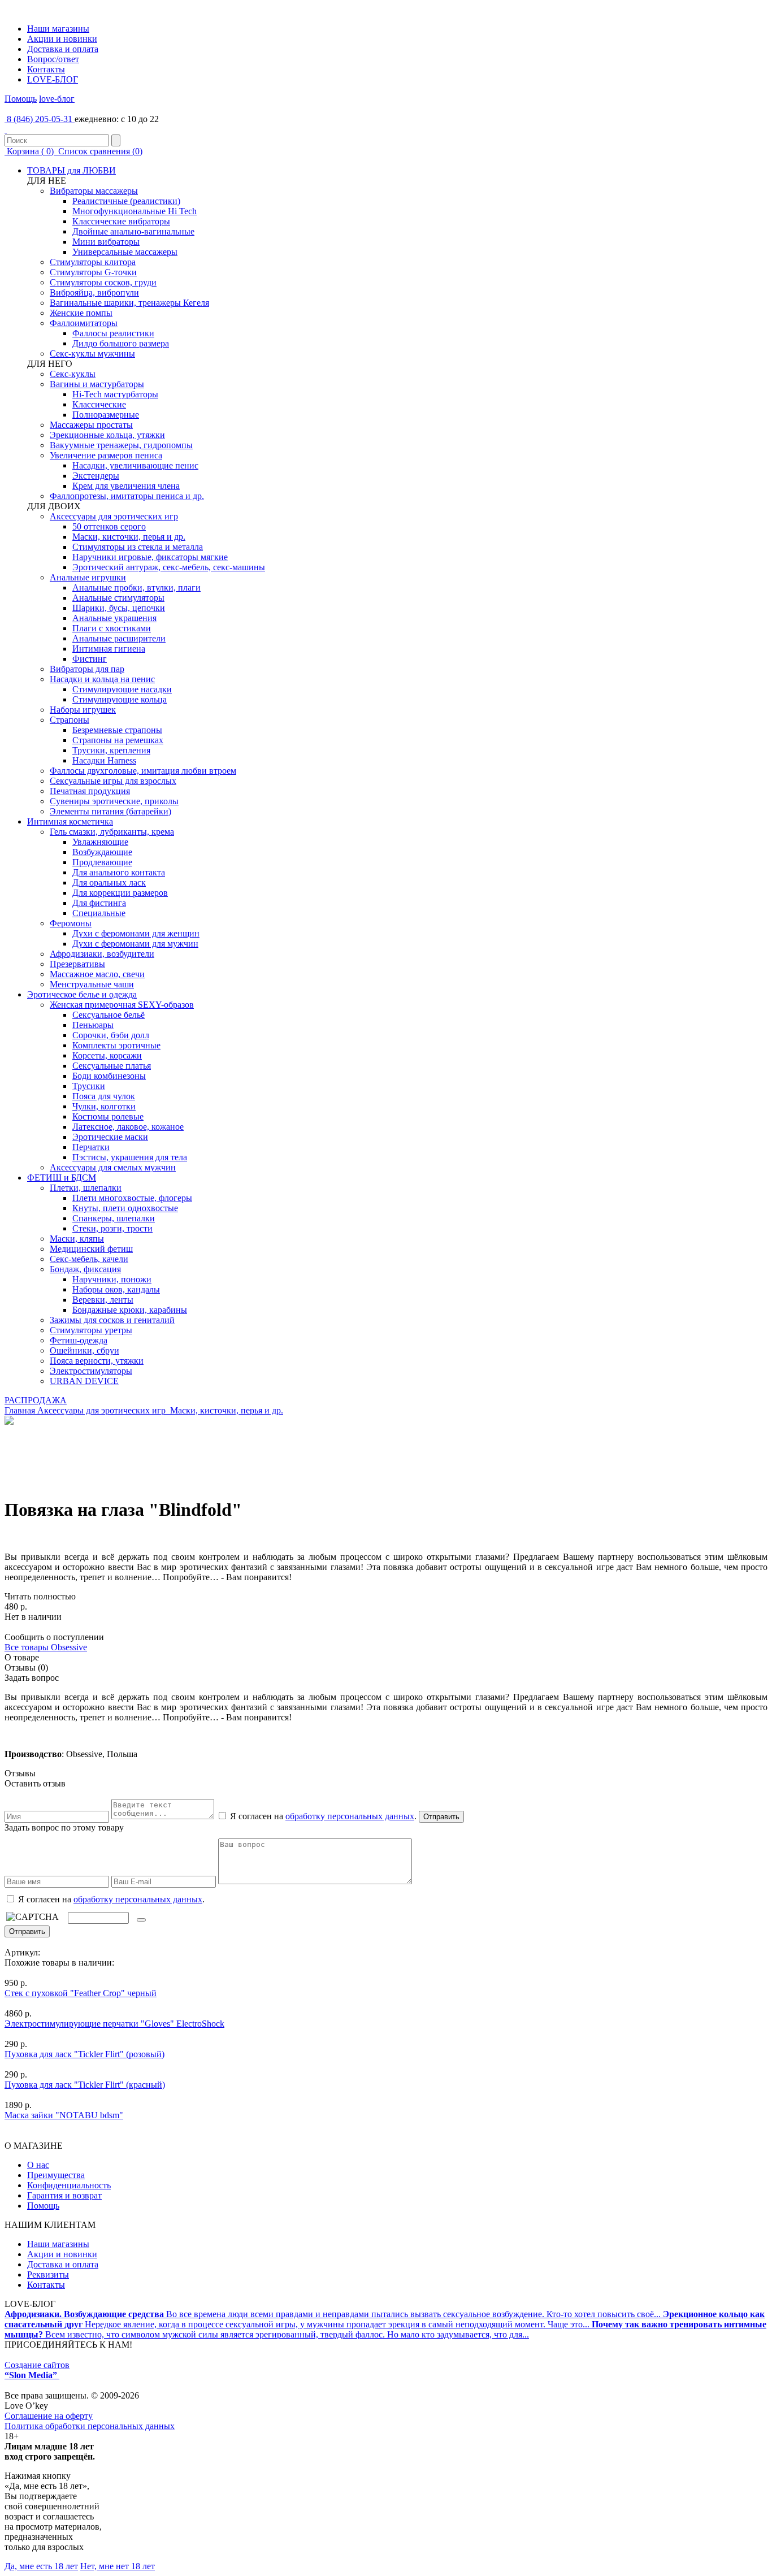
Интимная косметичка (70, 821)
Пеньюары (93, 1025)
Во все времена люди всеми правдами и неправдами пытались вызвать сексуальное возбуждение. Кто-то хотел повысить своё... (334, 2314)
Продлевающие (102, 862)
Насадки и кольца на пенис (102, 679)
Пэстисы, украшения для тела (130, 1157)
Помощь (21, 99)
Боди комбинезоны (109, 1076)
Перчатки (91, 1147)
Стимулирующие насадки (122, 689)
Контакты (46, 69)
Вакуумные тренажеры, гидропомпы (121, 445)
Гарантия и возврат (64, 2195)
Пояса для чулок (104, 1096)
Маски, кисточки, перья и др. (129, 537)
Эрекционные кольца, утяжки (107, 435)
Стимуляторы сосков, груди (103, 282)
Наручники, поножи (112, 1279)
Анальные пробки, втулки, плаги (136, 587)
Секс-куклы (73, 374)
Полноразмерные (106, 415)
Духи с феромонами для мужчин (135, 944)
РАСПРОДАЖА (36, 1400)
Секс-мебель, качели (89, 1259)
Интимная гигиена (109, 649)
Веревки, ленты (103, 1300)
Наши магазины (58, 29)
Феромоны (71, 923)
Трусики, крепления (111, 750)
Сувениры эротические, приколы (114, 801)
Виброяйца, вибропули (94, 292)
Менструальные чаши (92, 984)
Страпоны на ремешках (118, 740)
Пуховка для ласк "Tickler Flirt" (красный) (85, 2085)
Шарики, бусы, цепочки (119, 608)
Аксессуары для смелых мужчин (113, 1167)
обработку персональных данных (350, 1816)
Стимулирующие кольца (120, 699)
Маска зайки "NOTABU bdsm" (64, 2115)
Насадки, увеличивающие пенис (135, 465)
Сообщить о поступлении (54, 1637)
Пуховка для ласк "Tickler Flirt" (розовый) (84, 2054)
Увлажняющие (100, 842)
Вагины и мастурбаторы (97, 384)
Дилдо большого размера (121, 343)
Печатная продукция (90, 791)
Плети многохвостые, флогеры (132, 1198)
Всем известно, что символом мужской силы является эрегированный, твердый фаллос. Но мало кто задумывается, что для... (385, 2329)
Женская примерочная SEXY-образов (122, 1005)
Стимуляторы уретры (91, 1330)
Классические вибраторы (121, 221)
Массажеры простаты (91, 425)
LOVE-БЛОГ (53, 79)
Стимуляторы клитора (93, 262)
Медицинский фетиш (91, 1249)
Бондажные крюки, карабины (130, 1310)
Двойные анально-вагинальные (133, 231)
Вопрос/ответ (53, 59)
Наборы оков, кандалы (116, 1289)
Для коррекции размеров (120, 893)
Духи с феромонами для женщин (136, 933)
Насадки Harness (104, 760)
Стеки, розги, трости (112, 1228)
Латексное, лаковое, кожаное (128, 1127)
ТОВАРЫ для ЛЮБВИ (71, 170)
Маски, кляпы (77, 1239)
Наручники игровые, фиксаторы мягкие (150, 557)
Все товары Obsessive (46, 1647)
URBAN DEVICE (84, 1381)
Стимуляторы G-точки (93, 272)
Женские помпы (81, 313)
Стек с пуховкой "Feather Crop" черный (81, 1993)
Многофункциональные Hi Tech (135, 211)
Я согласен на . (110, 1899)
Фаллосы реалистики (113, 333)
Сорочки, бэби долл (111, 1035)
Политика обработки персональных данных (90, 2426)
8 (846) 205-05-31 (40, 119)
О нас (38, 2165)
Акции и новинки (62, 39)
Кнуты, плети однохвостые (125, 1208)
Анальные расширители (119, 638)
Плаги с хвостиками (112, 628)
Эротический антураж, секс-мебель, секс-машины (169, 567)
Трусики (89, 1086)
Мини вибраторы (106, 242)
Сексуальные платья (112, 1066)
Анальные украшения (114, 618)
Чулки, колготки (104, 1106)
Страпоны (70, 720)
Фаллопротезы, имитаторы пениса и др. (127, 496)
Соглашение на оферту (49, 2416)
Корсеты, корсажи (107, 1055)
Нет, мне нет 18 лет (118, 2566)
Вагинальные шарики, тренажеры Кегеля (129, 303)
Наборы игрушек (83, 710)
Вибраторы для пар (87, 669)
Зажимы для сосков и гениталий (112, 1320)
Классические (99, 404)
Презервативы (77, 964)
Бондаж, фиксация (85, 1269)
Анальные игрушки (88, 577)
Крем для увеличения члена (126, 486)
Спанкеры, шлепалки (114, 1218)
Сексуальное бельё (109, 1015)
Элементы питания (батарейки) (110, 811)
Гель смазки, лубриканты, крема (112, 832)
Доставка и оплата (63, 49)
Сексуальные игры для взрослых (113, 781)
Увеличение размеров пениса (106, 455)
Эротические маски (110, 1137)
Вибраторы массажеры (94, 191)
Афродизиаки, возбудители (102, 954)
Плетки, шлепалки (86, 1188)
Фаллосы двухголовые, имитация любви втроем (143, 771)
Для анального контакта (119, 872)
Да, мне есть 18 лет (41, 2566)
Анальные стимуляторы (118, 598)
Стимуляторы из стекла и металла (138, 547)
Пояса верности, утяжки (97, 1361)
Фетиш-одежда (79, 1340)
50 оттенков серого (109, 526)
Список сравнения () (99, 151)
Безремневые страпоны (117, 730)
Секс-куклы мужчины (92, 354)
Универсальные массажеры (125, 252)
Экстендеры (96, 476)
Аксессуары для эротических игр (114, 516)
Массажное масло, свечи (97, 974)
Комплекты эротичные (116, 1045)
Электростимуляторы (91, 1371)
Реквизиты (48, 2274)
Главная (20, 1410)
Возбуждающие (102, 852)
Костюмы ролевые (108, 1116)
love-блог (57, 99)
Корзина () (30, 151)
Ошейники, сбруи (84, 1350)
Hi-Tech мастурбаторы (115, 394)
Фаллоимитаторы (84, 323)
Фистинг (90, 659)
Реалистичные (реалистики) (126, 201)
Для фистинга (99, 903)
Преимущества (56, 2175)
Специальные (99, 913)
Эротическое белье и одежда (82, 994)
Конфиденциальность (69, 2185)
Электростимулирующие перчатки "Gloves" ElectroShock (114, 2024)
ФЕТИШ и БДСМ (62, 1178)
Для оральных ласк (109, 882)
